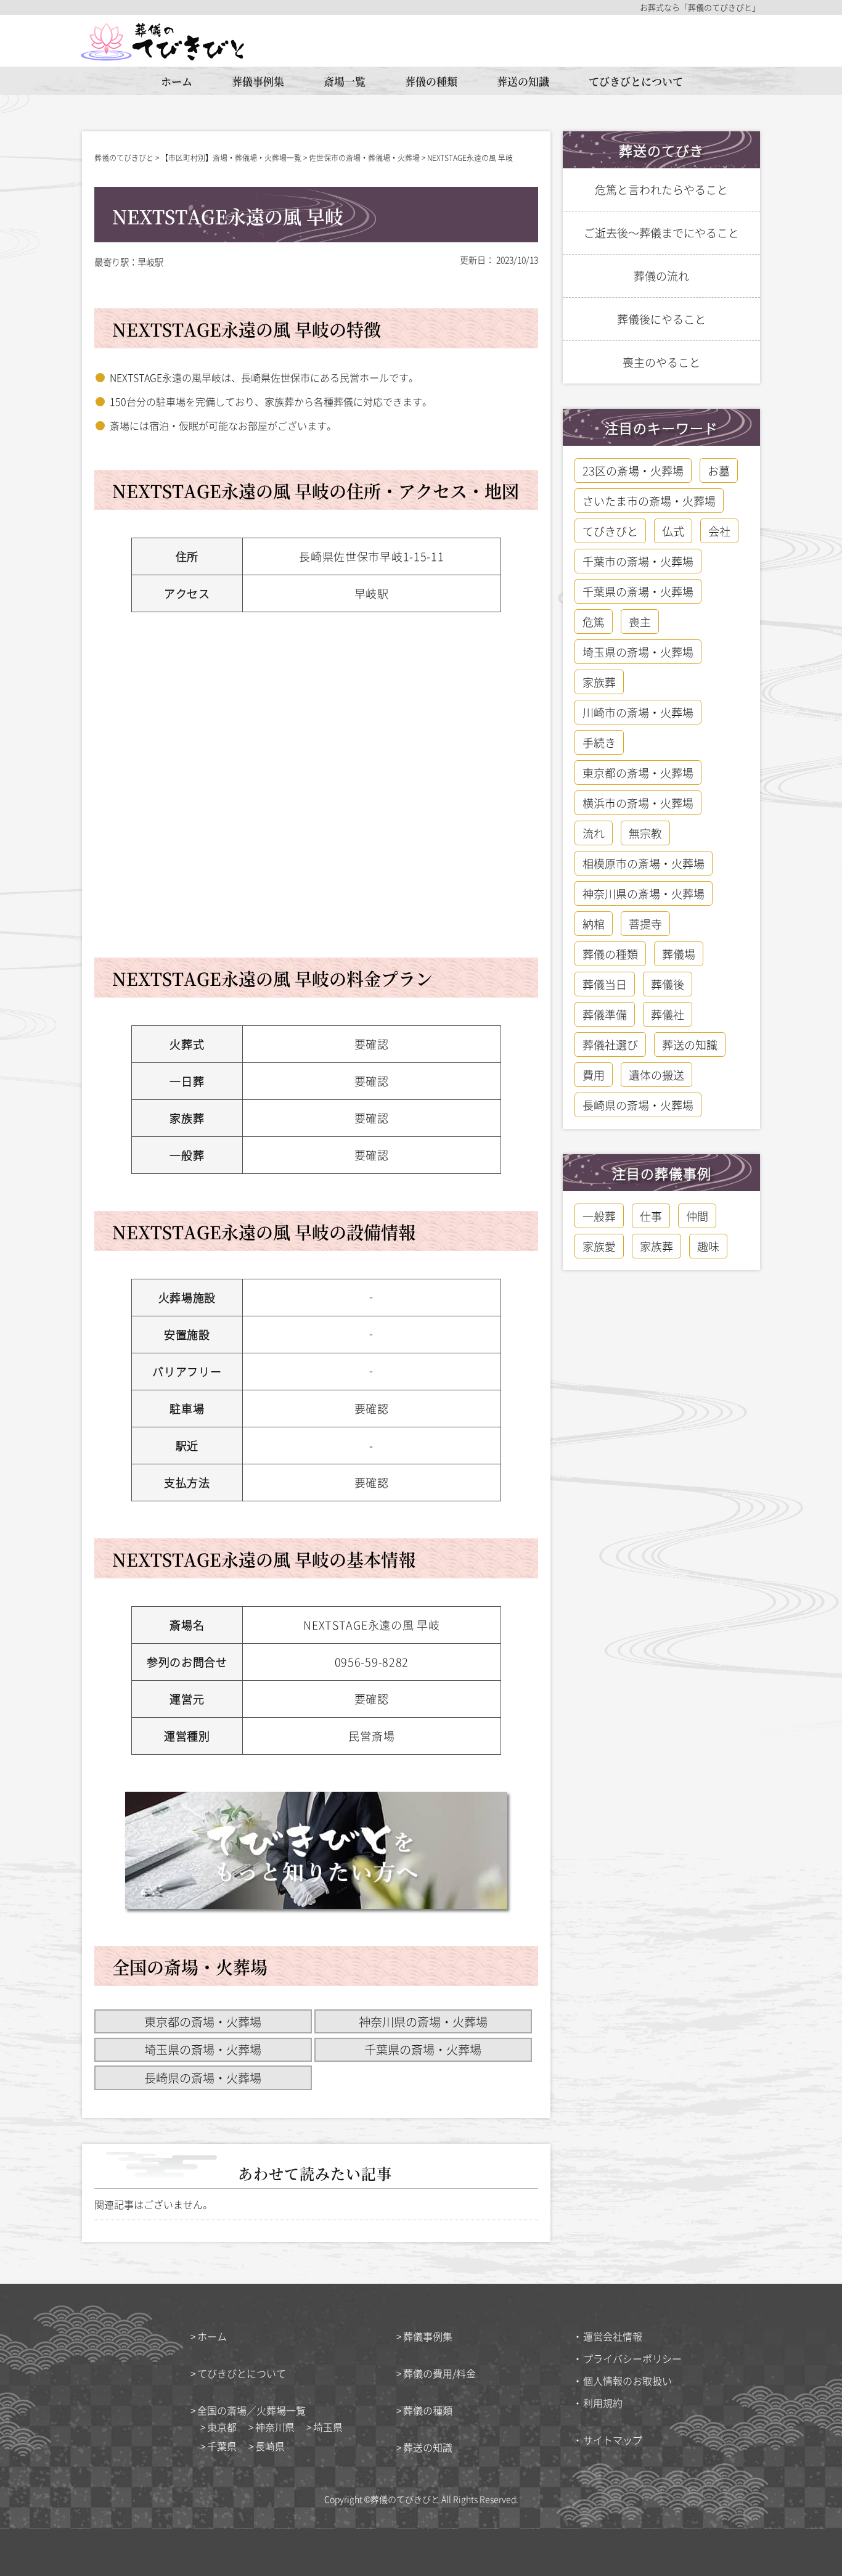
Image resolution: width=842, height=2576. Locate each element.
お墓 (719, 470)
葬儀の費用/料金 (439, 2373)
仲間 (697, 1216)
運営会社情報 (613, 2336)
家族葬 (599, 682)
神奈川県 (275, 2427)
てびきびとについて (636, 81)
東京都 (222, 2427)
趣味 (708, 1246)
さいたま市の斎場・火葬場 (649, 501)
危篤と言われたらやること (661, 189)
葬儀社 (668, 1014)
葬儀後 (668, 984)
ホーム (177, 81)
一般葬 (599, 1216)
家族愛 (599, 1246)
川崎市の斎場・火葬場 (638, 712)
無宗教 (645, 833)
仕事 (651, 1216)
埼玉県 (328, 2427)
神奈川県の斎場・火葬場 (423, 2022)
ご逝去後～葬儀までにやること (661, 232)
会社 (719, 531)
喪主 (640, 621)
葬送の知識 (523, 81)
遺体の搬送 (656, 1075)
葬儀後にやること (661, 319)
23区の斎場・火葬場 (633, 470)
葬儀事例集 (258, 81)
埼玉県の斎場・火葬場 (203, 2049)
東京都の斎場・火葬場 (203, 2022)
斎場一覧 (345, 81)
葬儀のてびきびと (405, 2499)
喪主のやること (661, 362)
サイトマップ (613, 2440)
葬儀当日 (605, 984)
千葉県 (222, 2446)
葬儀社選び (610, 1044)
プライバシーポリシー (632, 2358)
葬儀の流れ (661, 276)
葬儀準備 (605, 1014)
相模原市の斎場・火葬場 (644, 863)
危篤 (594, 621)
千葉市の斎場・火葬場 (638, 561)
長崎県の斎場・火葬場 (203, 2078)
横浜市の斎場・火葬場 (638, 803)
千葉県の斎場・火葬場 (423, 2049)
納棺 (594, 924)
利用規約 (603, 2403)
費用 (594, 1075)
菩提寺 (645, 924)
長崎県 (270, 2446)
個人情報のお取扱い (627, 2381)
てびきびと (610, 531)
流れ (594, 833)
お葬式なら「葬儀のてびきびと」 (700, 7)
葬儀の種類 (431, 81)
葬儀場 (679, 954)
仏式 (673, 531)
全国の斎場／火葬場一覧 (251, 2410)
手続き (599, 742)
